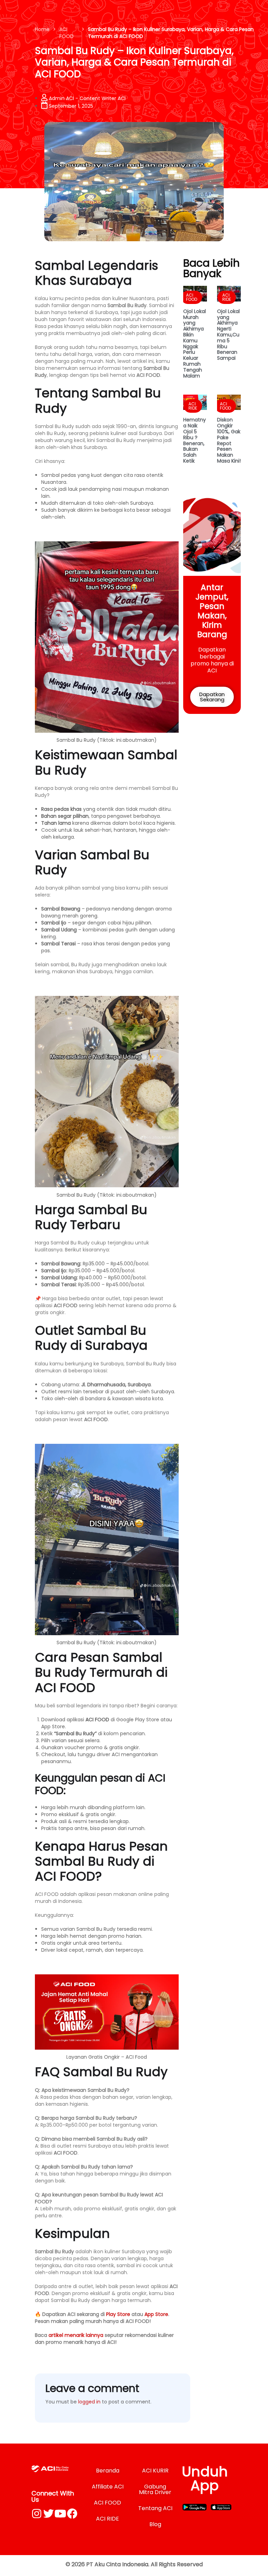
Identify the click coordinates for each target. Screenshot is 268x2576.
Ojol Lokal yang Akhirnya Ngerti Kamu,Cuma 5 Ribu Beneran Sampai (228, 335)
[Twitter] (49, 2514)
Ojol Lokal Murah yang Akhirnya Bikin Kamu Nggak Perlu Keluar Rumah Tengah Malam (195, 344)
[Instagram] (37, 2514)
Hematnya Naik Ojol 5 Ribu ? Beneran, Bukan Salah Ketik (195, 440)
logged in (89, 2402)
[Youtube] (60, 2514)
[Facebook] (72, 2514)
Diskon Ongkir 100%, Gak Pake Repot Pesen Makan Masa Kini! (229, 440)
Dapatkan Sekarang (212, 697)
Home (42, 29)
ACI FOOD (66, 33)
